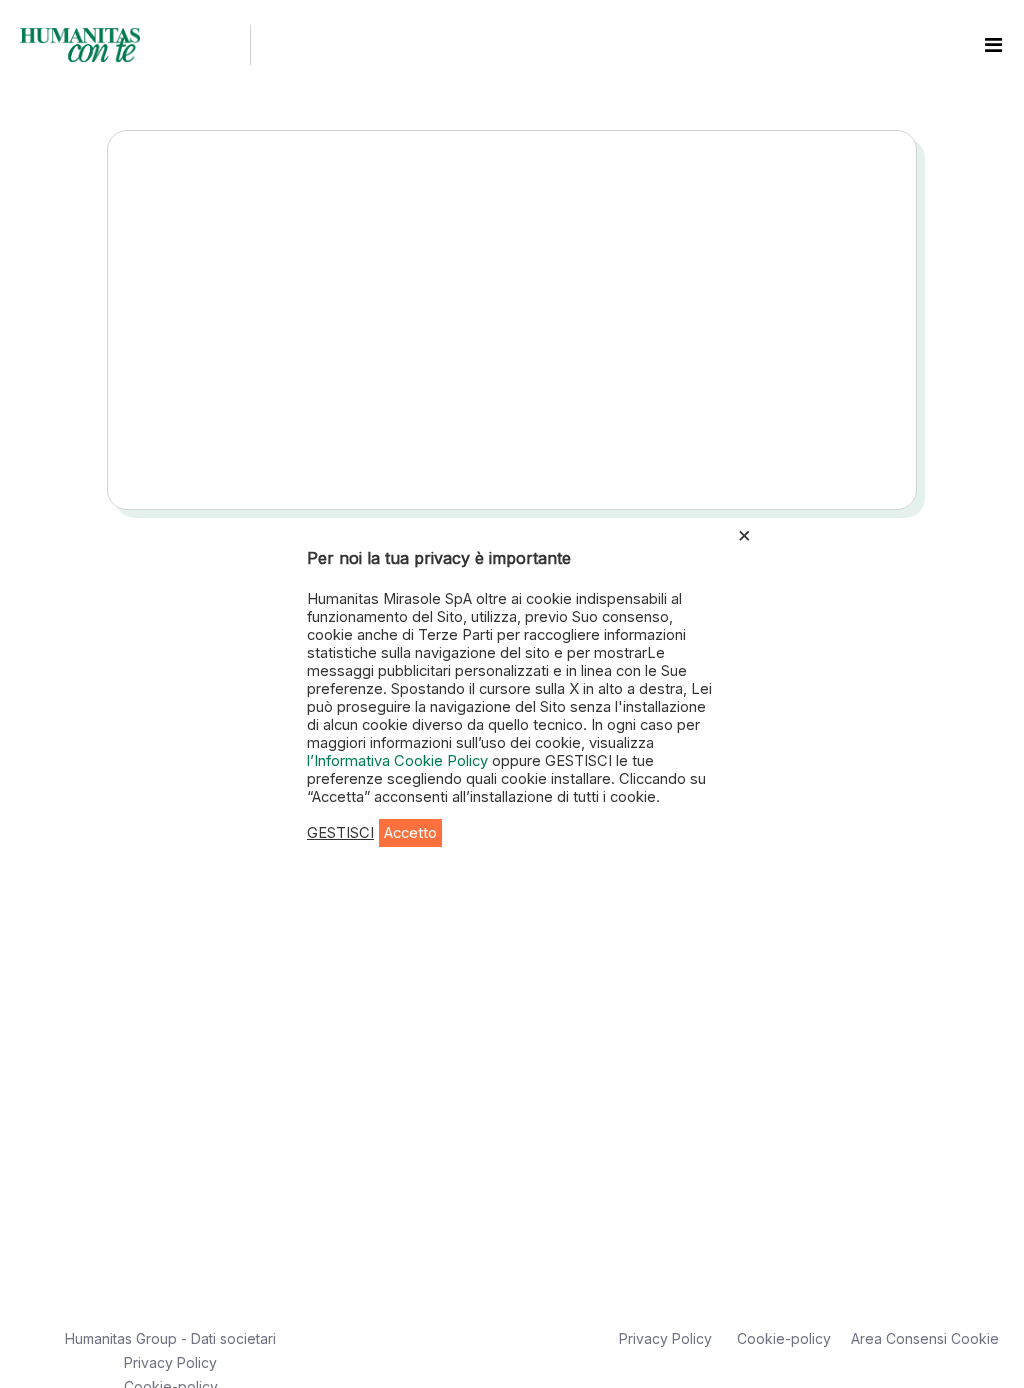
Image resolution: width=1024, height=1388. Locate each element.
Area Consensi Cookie (925, 1338)
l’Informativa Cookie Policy (399, 761)
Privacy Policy (170, 1362)
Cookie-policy (784, 1338)
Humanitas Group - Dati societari (170, 1338)
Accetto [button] (410, 833)
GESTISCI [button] (340, 833)
